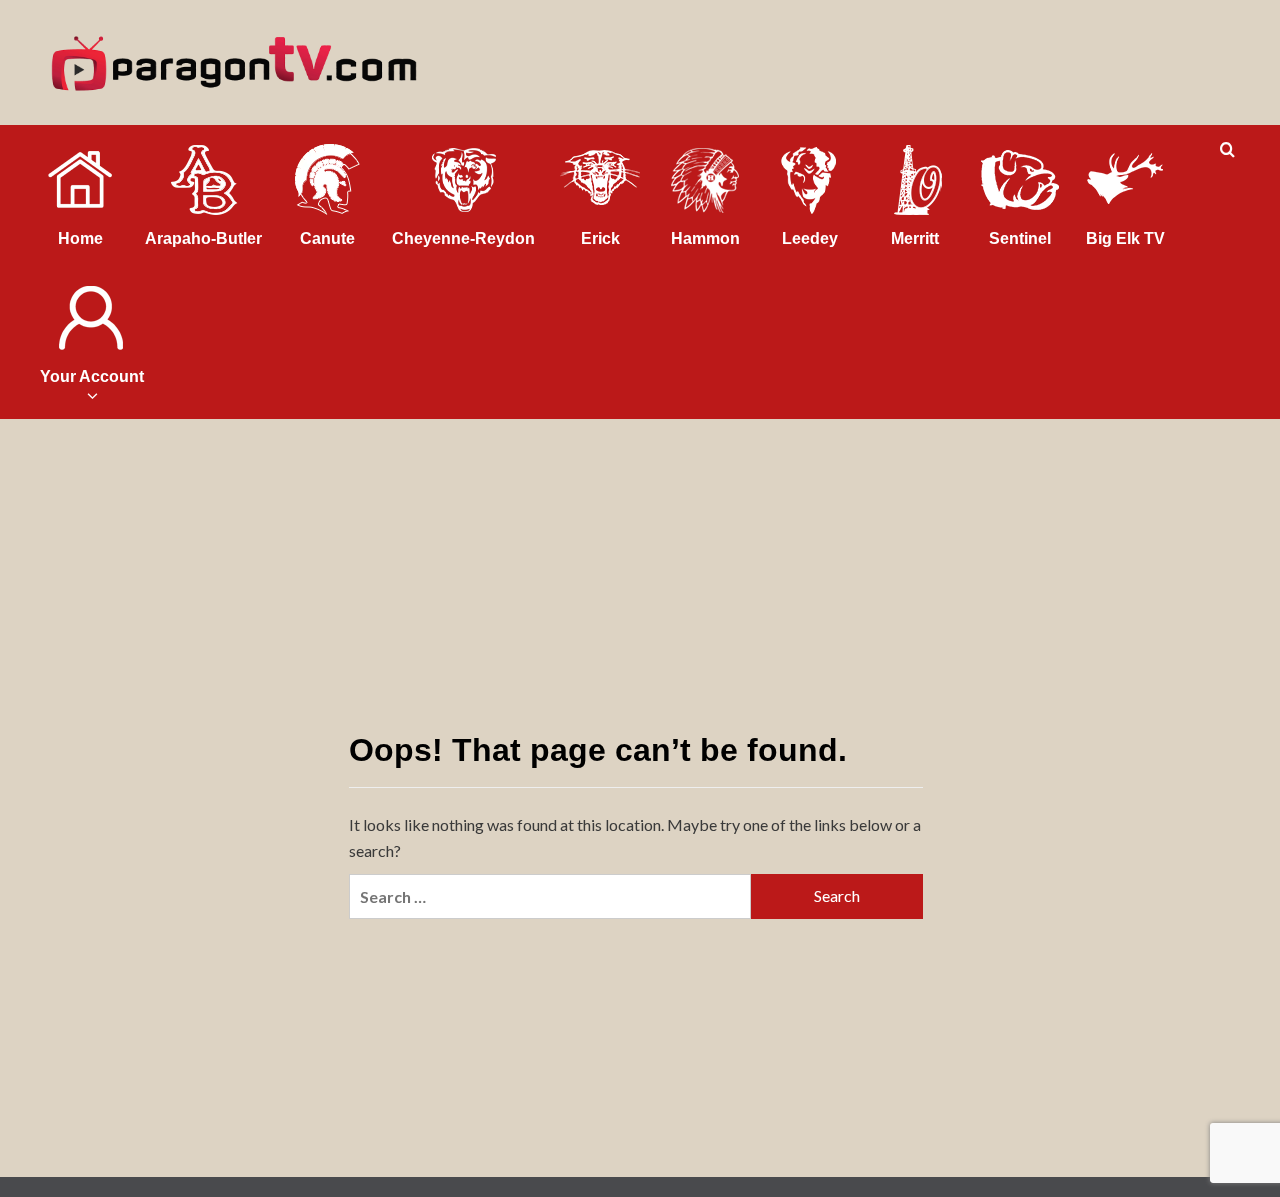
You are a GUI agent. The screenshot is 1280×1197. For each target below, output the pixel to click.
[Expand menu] (91, 395)
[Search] (1227, 150)
